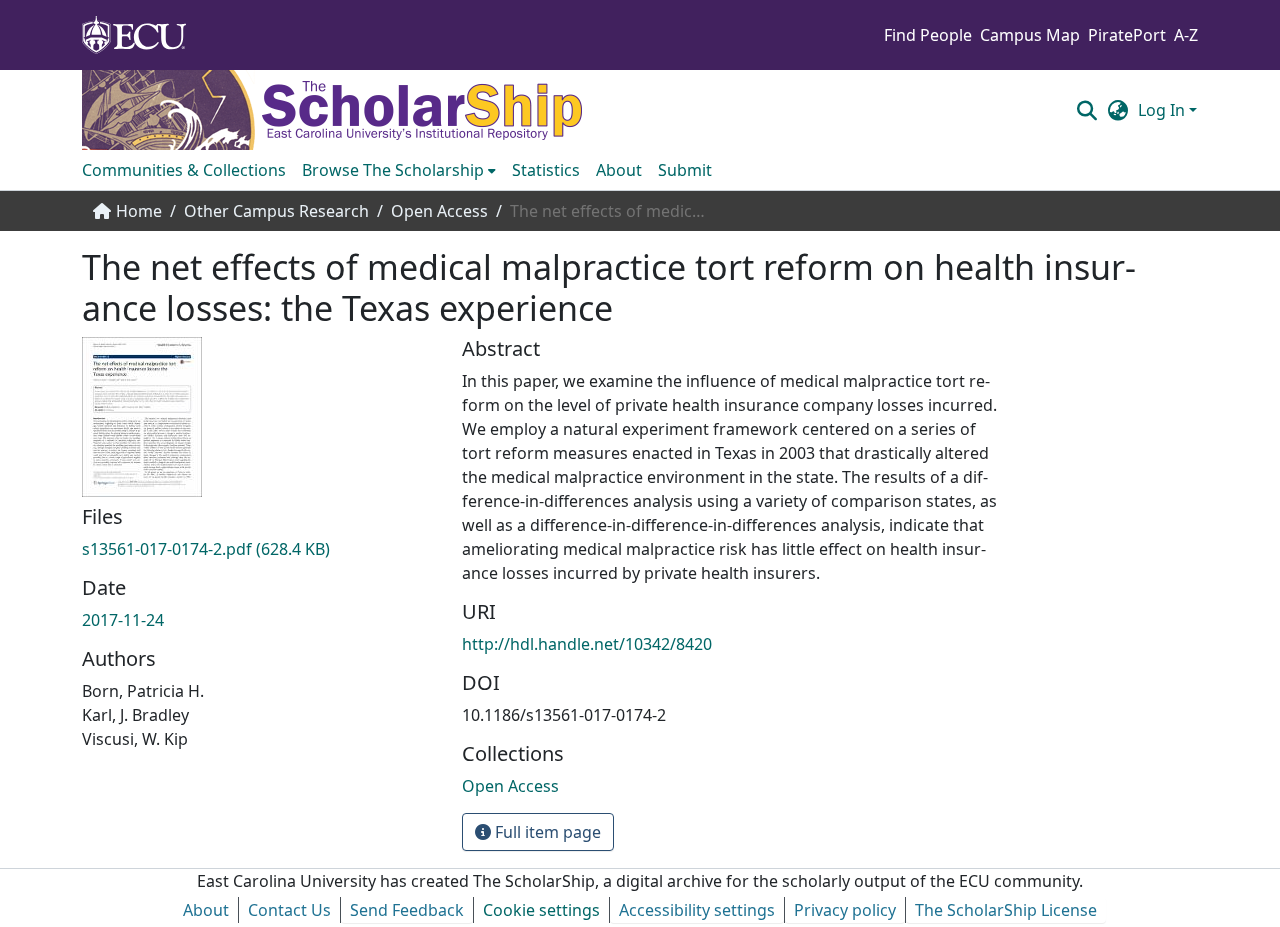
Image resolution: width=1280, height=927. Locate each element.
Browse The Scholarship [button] (393, 170)
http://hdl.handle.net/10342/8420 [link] (587, 644)
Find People (928, 35)
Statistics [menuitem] (546, 170)
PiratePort (1127, 35)
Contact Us (289, 910)
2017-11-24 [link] (123, 620)
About (206, 910)
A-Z (1186, 35)
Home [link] (139, 211)
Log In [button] (1163, 110)
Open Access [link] (439, 211)
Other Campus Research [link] (276, 211)
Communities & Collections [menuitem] (184, 170)
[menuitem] (399, 170)
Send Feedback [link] (407, 910)
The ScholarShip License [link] (1006, 910)
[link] (260, 549)
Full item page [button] (546, 832)
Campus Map (1030, 35)
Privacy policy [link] (845, 910)
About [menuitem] (619, 170)
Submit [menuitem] (685, 170)
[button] (1086, 110)
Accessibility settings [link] (697, 910)
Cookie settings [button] (541, 910)
